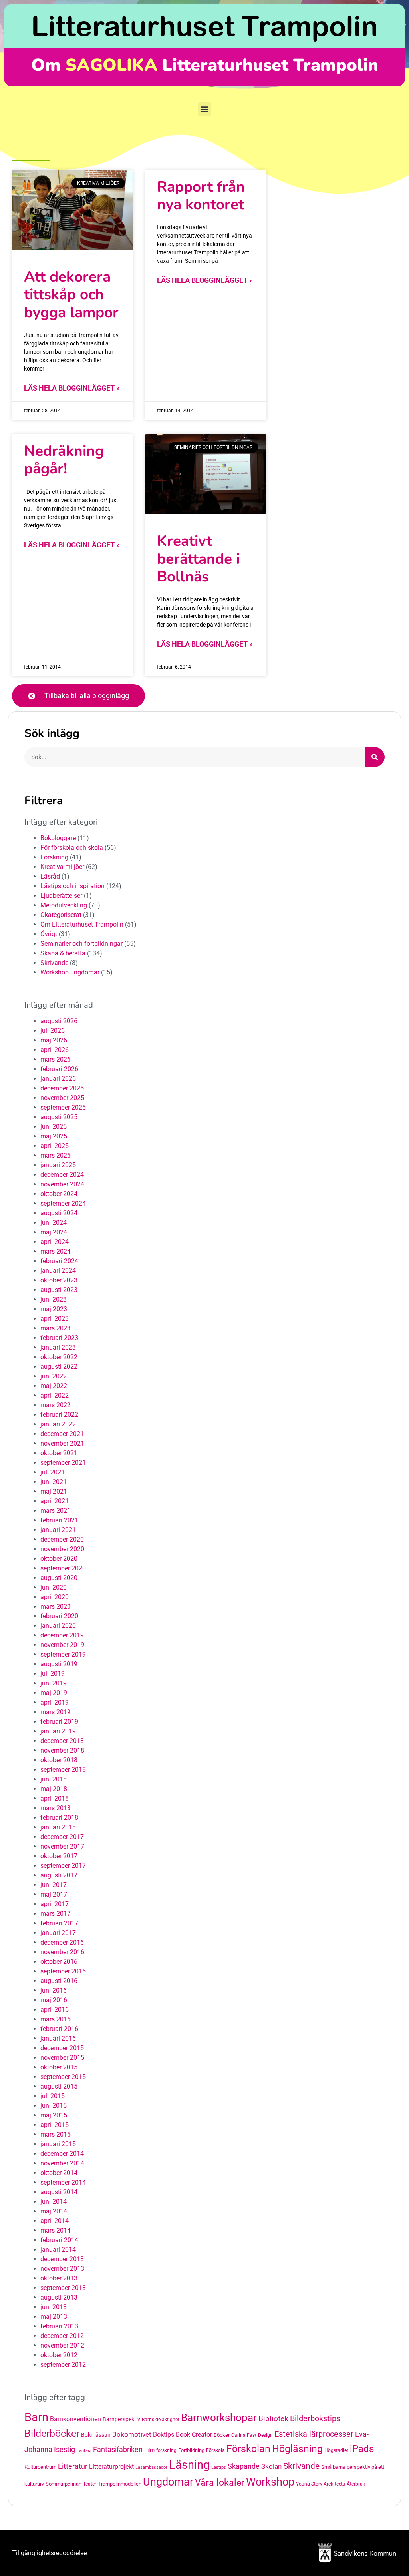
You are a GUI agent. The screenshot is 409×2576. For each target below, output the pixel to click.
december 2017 (62, 1837)
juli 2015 (53, 2096)
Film (149, 2450)
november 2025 (62, 1098)
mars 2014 (56, 2230)
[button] (205, 109)
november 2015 (62, 2058)
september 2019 (63, 1654)
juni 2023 (54, 1299)
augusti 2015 (59, 2086)
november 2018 (62, 1750)
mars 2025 (56, 1155)
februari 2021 (59, 1520)
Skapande (244, 2466)
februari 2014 (59, 2240)
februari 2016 (59, 2029)
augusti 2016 (59, 1981)
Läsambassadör (151, 2467)
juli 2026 (53, 1031)
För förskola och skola (72, 848)
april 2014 (55, 2221)
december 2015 (62, 2048)
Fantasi (84, 2451)
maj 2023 (54, 1309)
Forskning (54, 857)
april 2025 (55, 1146)
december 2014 (62, 2154)
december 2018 (62, 1741)
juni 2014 (54, 2202)
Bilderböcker (52, 2433)
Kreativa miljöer (62, 867)
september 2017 (63, 1866)
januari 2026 (58, 1079)
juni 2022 (54, 1376)
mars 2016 (56, 2019)
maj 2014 (54, 2211)
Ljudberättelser (61, 896)
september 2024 (63, 1203)
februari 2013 (59, 2326)
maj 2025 (54, 1136)
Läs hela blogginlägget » (72, 388)
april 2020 (55, 1597)
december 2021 (62, 1434)
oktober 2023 (59, 1280)
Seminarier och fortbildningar (81, 944)
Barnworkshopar (219, 2418)
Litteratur (73, 2466)
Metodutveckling (64, 905)
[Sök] (375, 757)
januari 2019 (58, 1731)
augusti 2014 (59, 2192)
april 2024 (55, 1242)
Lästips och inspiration (72, 886)
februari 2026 (59, 1069)
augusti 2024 (59, 1213)
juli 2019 (53, 1674)
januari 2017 (58, 1933)
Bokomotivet (132, 2434)
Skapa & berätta (63, 953)
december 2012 (62, 2336)
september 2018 (63, 1770)
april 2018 (55, 1798)
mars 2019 (56, 1712)
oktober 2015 (59, 2067)
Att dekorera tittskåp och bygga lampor (71, 295)
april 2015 (55, 2125)
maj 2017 (54, 1894)
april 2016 (55, 2010)
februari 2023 (59, 1338)
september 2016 (63, 1971)
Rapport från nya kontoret (201, 196)
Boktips (164, 2435)
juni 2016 (54, 1990)
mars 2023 (56, 1328)
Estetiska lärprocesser (314, 2434)
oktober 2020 (59, 1559)
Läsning (189, 2465)
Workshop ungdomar (70, 972)
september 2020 (63, 1568)
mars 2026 (56, 1059)
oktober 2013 (59, 2278)
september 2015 (63, 2077)
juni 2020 (54, 1587)
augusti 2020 (59, 1578)
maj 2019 (54, 1693)
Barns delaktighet (161, 2420)
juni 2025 (54, 1127)
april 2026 (55, 1050)
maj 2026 (54, 1040)
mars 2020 (56, 1607)
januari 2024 (58, 1271)
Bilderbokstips (315, 2419)
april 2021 (55, 1501)
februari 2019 (59, 1722)
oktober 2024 (59, 1194)
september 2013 (63, 2288)
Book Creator (194, 2435)
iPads (362, 2449)
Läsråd (50, 876)
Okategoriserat (61, 915)
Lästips (219, 2467)
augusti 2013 (59, 2297)
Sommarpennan (64, 2484)
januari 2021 (58, 1530)
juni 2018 (54, 1779)
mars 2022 (56, 1405)
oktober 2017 (59, 1856)
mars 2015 (56, 2134)
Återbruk (356, 2484)
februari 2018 (59, 1818)
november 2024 (62, 1184)
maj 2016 (54, 2000)
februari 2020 (59, 1616)
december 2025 (62, 1088)
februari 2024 (59, 1261)
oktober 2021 (59, 1453)
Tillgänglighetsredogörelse (49, 2553)
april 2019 (55, 1702)
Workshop (270, 2482)
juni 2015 (54, 2106)
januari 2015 (58, 2144)
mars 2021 (56, 1511)
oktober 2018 (59, 1760)
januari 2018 (58, 1827)
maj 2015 (54, 2115)
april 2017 (55, 1904)
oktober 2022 (59, 1357)
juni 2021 (54, 1482)
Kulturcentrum (40, 2467)
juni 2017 (54, 1885)
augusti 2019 (59, 1664)
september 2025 (63, 1107)
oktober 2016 (59, 1962)
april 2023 (55, 1319)
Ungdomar (168, 2482)
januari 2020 (58, 1626)
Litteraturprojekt (111, 2467)
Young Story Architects (321, 2484)
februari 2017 (59, 1923)
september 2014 (63, 2182)
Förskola (215, 2450)
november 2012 (62, 2345)
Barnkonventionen (75, 2419)
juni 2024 (54, 1223)
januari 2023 (58, 1347)
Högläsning (297, 2449)
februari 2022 (59, 1415)
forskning (166, 2450)
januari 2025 (58, 1165)
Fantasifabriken (118, 2450)
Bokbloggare (58, 838)
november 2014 (62, 2163)
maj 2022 (54, 1386)
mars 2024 (56, 1251)
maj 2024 (54, 1232)
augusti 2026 (59, 1021)
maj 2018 (54, 1789)
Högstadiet (336, 2450)
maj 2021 (54, 1491)
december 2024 (62, 1175)
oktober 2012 (59, 2355)
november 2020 (62, 1549)
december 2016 (62, 1942)
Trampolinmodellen (120, 2484)
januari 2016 (58, 2038)
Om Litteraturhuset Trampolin (82, 924)
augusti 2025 (59, 1117)
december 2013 (62, 2259)
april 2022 (55, 1395)
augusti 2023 (59, 1290)
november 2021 (62, 1443)
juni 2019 (54, 1683)
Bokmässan (96, 2435)
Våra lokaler (220, 2483)
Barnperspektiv (121, 2419)
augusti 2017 (59, 1875)
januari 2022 (58, 1424)
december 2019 (62, 1635)
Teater (90, 2484)
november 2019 (62, 1645)
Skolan (271, 2466)
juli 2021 (53, 1472)
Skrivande (54, 963)
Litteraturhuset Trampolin (204, 26)
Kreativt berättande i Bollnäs (198, 559)
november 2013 (62, 2269)
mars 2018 (56, 1808)
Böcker (222, 2435)
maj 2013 (54, 2317)
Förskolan (248, 2449)
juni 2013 (54, 2307)
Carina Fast (244, 2435)
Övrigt (49, 934)
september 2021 (63, 1463)
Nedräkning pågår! (64, 460)
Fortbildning (191, 2450)
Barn (36, 2417)
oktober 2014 (59, 2173)
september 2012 (63, 2365)
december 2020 (62, 1539)
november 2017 (62, 1846)
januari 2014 (58, 2250)
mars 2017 (56, 1914)
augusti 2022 (59, 1367)
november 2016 (62, 1952)
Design (265, 2435)
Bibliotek (273, 2419)
